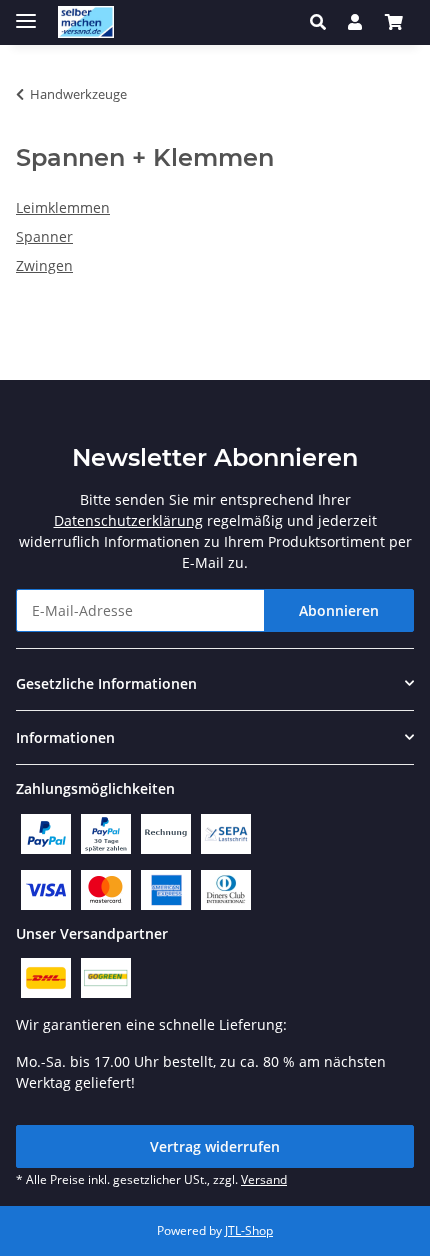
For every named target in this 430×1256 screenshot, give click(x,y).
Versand (264, 1179)
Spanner (44, 236)
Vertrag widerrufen (215, 1146)
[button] (323, 22)
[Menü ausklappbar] (26, 12)
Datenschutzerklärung (128, 520)
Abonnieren (339, 610)
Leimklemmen (63, 207)
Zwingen (44, 265)
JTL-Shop (249, 1230)
